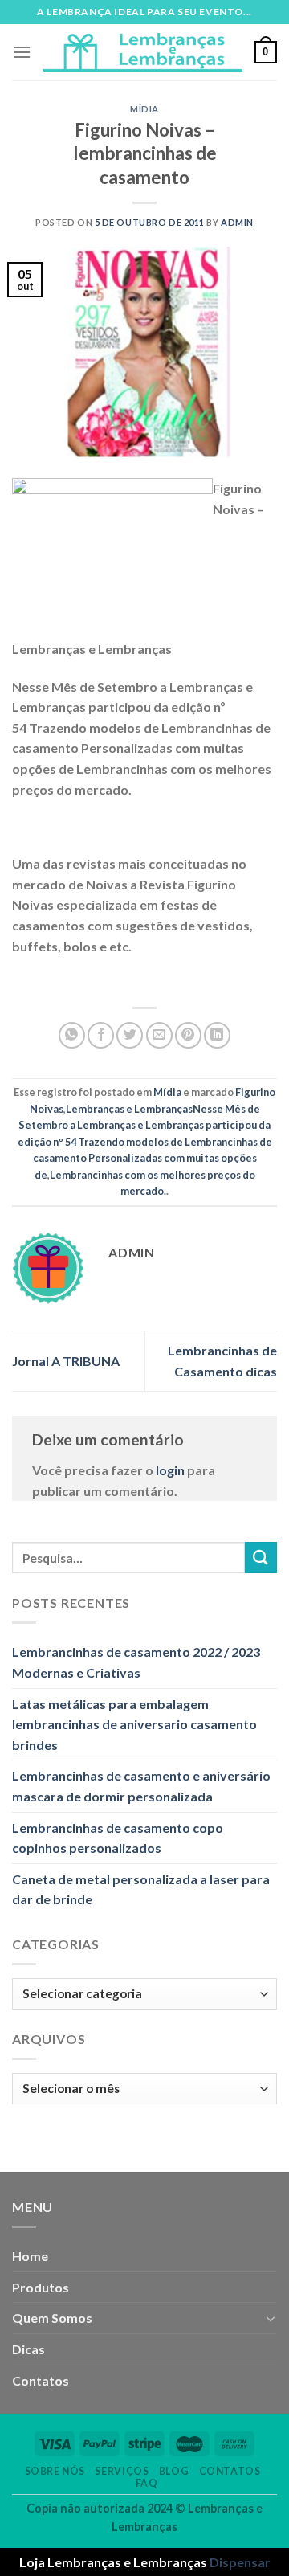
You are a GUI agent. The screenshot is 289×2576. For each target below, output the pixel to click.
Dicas (28, 2349)
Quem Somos (52, 2318)
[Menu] (22, 52)
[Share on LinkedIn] (217, 1035)
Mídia (144, 109)
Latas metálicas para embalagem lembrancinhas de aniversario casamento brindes (134, 1724)
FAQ (147, 2483)
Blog (174, 2471)
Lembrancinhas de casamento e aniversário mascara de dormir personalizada (141, 1786)
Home (30, 2256)
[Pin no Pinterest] (188, 1035)
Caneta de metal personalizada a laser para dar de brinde (141, 1889)
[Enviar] (261, 1558)
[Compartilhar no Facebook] (101, 1035)
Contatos (41, 2380)
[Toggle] (271, 2318)
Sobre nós (55, 2471)
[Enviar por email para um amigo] (159, 1035)
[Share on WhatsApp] (72, 1035)
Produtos (41, 2287)
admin (237, 222)
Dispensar (240, 2562)
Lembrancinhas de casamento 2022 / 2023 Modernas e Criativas (136, 1662)
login (170, 1470)
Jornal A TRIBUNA (66, 1361)
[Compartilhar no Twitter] (130, 1035)
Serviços (122, 2471)
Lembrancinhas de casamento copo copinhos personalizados (118, 1838)
